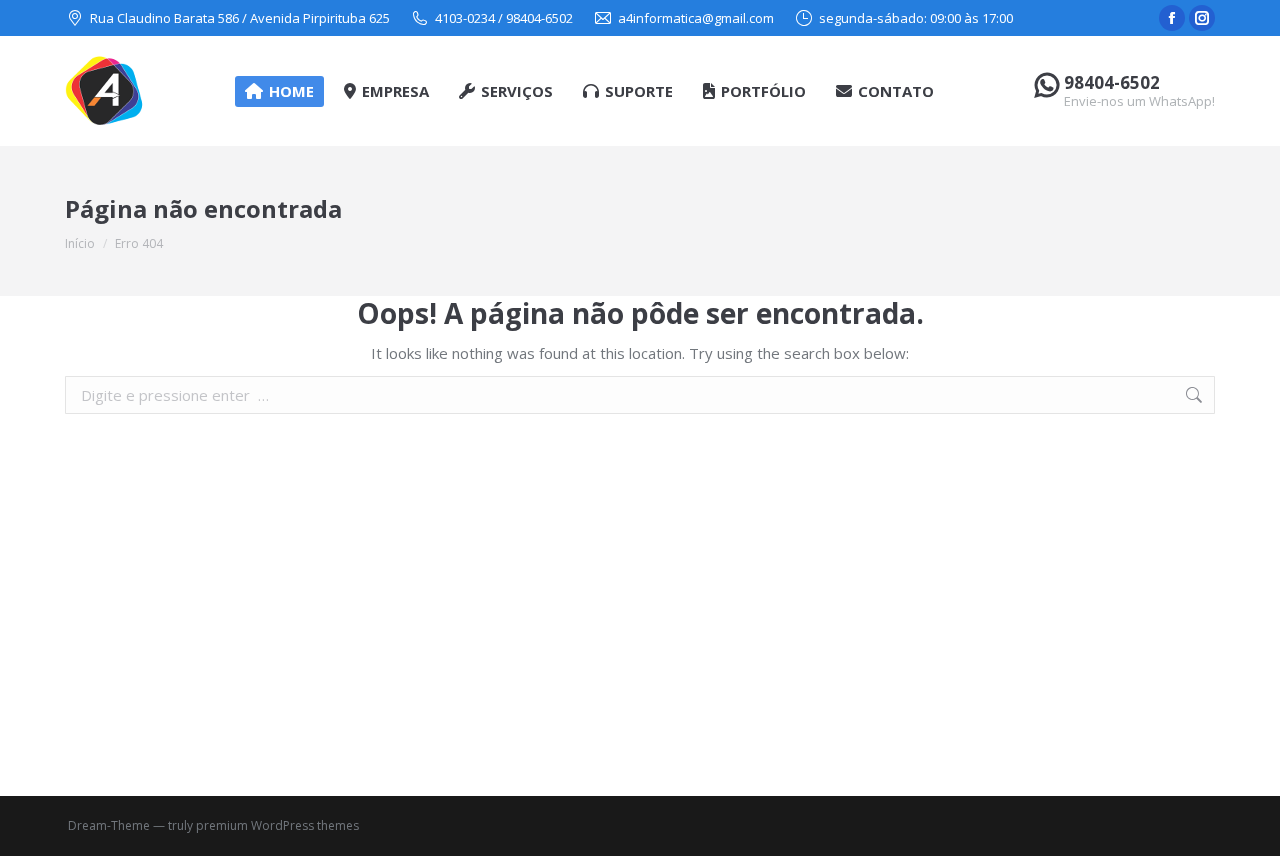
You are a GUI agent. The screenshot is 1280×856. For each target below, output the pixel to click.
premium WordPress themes (277, 825)
